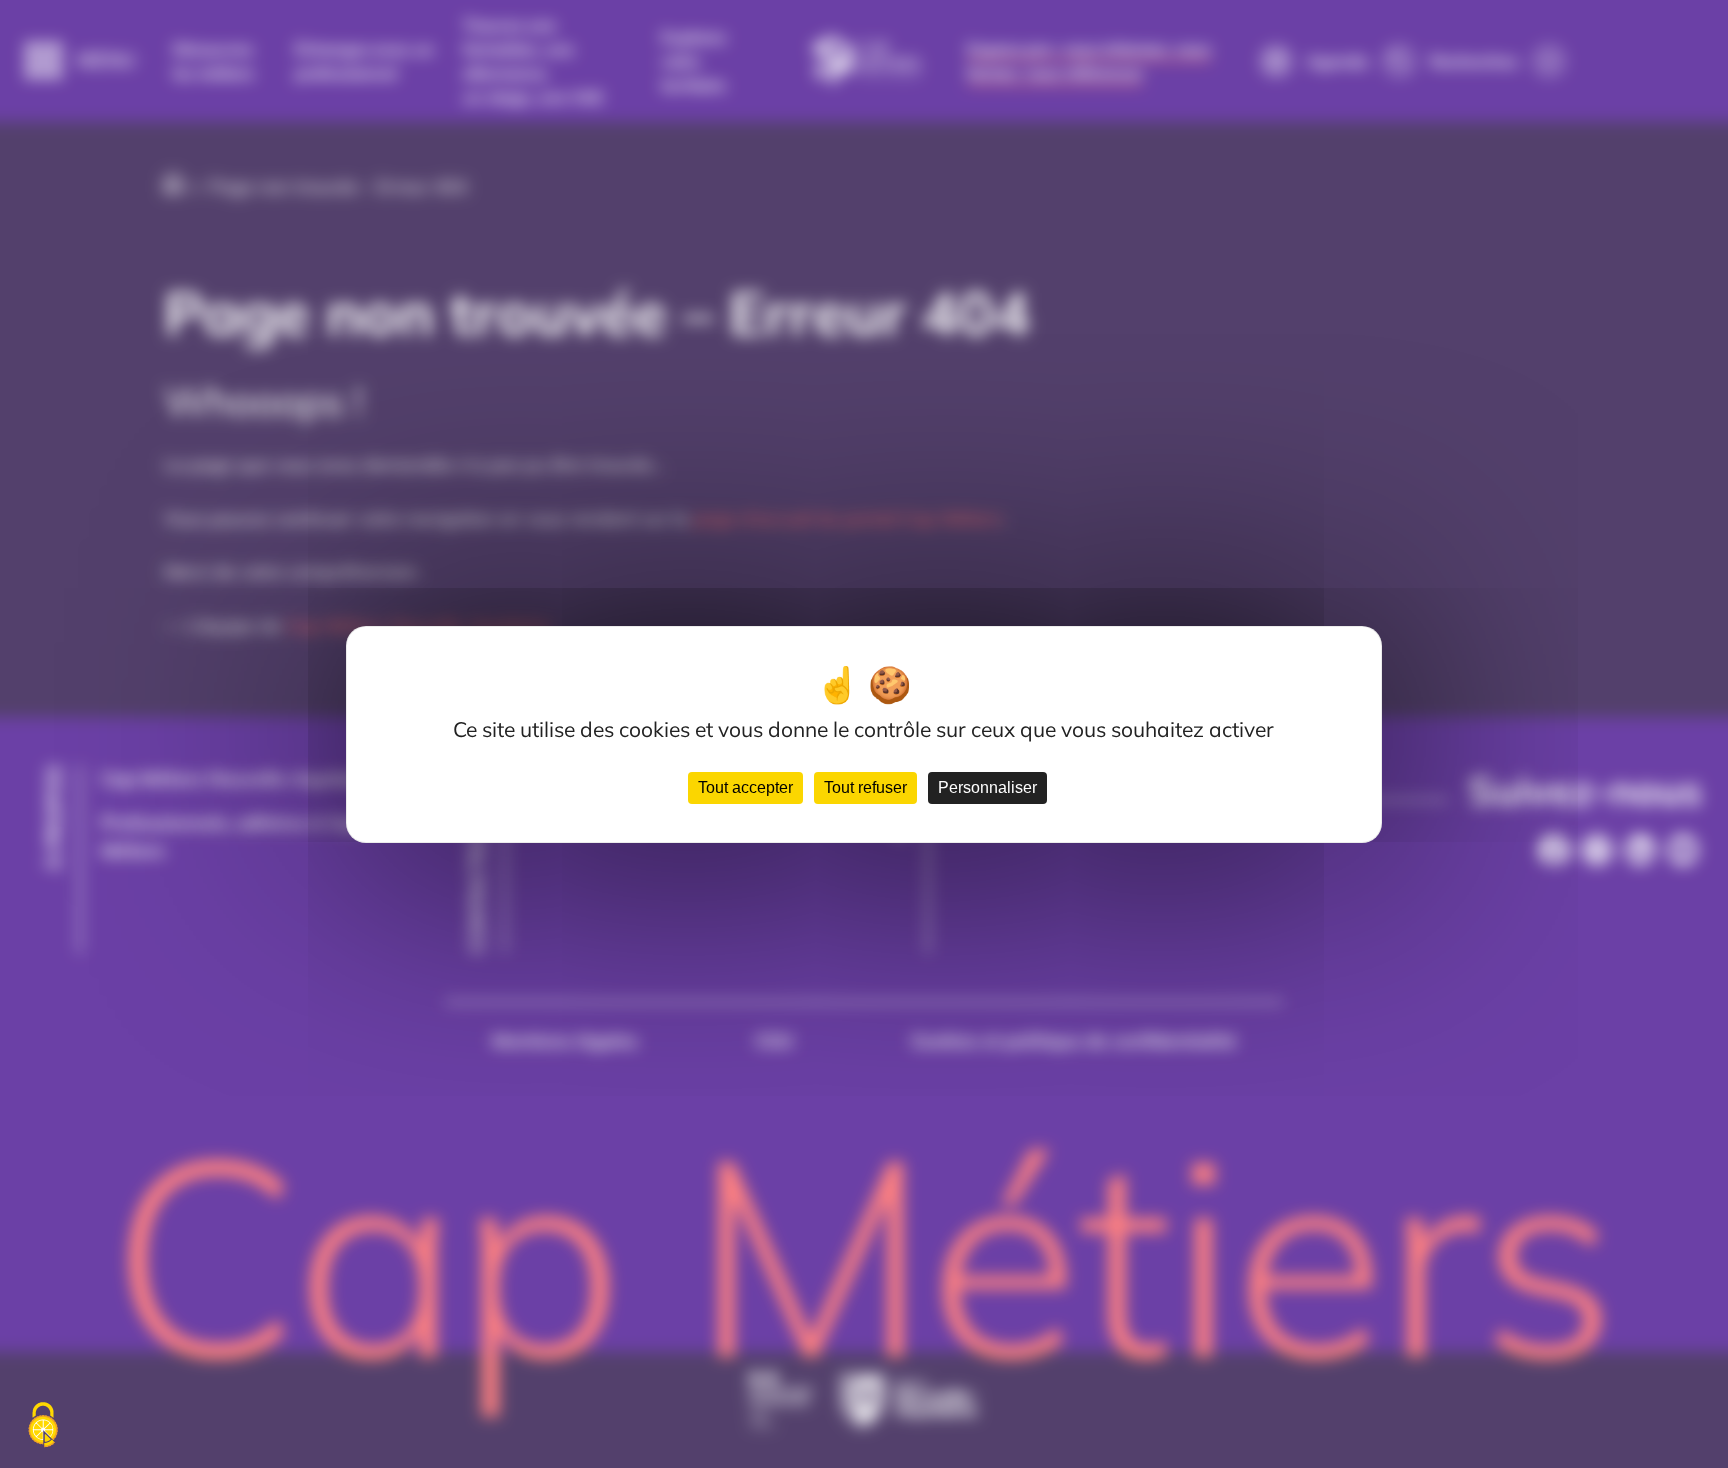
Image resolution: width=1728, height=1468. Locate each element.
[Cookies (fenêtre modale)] (43, 1426)
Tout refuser (865, 787)
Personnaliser (987, 787)
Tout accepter (745, 787)
